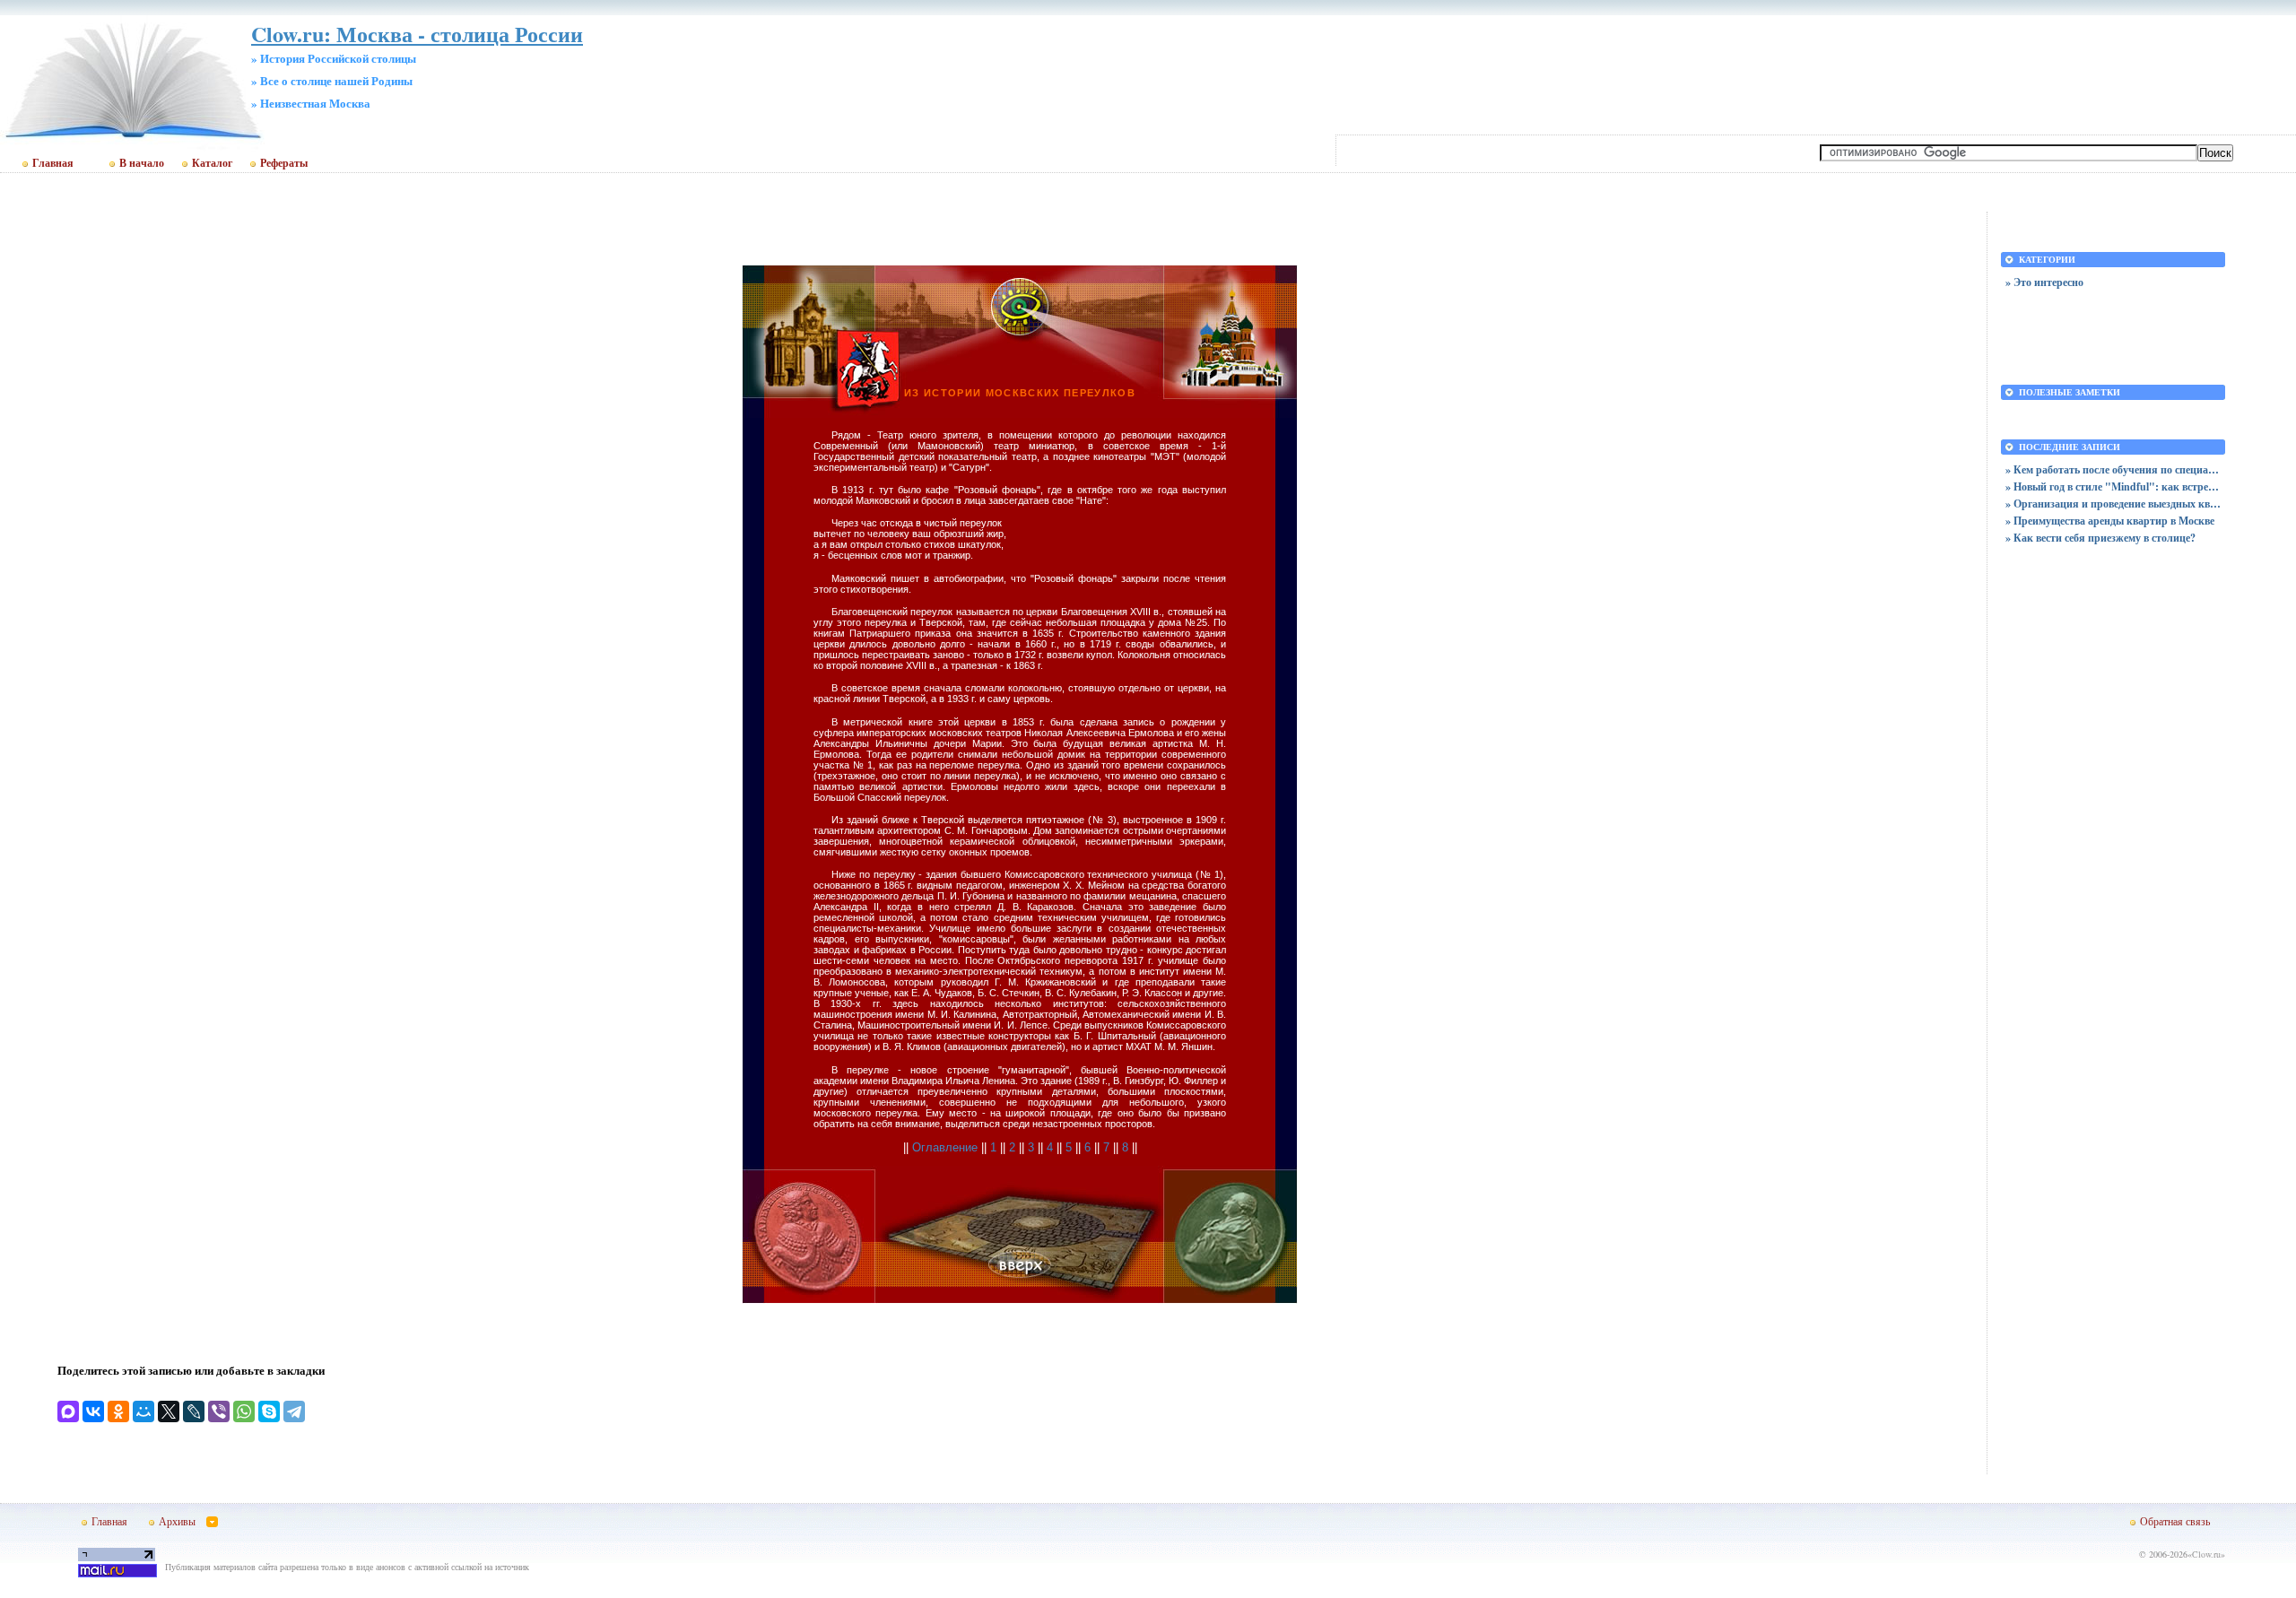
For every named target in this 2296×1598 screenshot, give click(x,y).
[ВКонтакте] (93, 1411)
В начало (142, 163)
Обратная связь (2175, 1521)
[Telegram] (294, 1411)
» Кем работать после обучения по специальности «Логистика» (2113, 469)
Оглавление (945, 1147)
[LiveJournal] (194, 1411)
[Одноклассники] (118, 1411)
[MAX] (68, 1411)
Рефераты (284, 163)
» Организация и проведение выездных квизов (2113, 504)
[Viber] (219, 1411)
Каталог (212, 163)
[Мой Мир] (143, 1411)
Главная (53, 163)
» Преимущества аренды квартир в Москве (2110, 521)
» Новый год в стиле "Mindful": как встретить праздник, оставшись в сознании (2113, 486)
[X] (169, 1411)
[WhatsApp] (244, 1411)
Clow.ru (2206, 1554)
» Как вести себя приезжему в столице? (2100, 538)
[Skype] (269, 1411)
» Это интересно (2044, 282)
